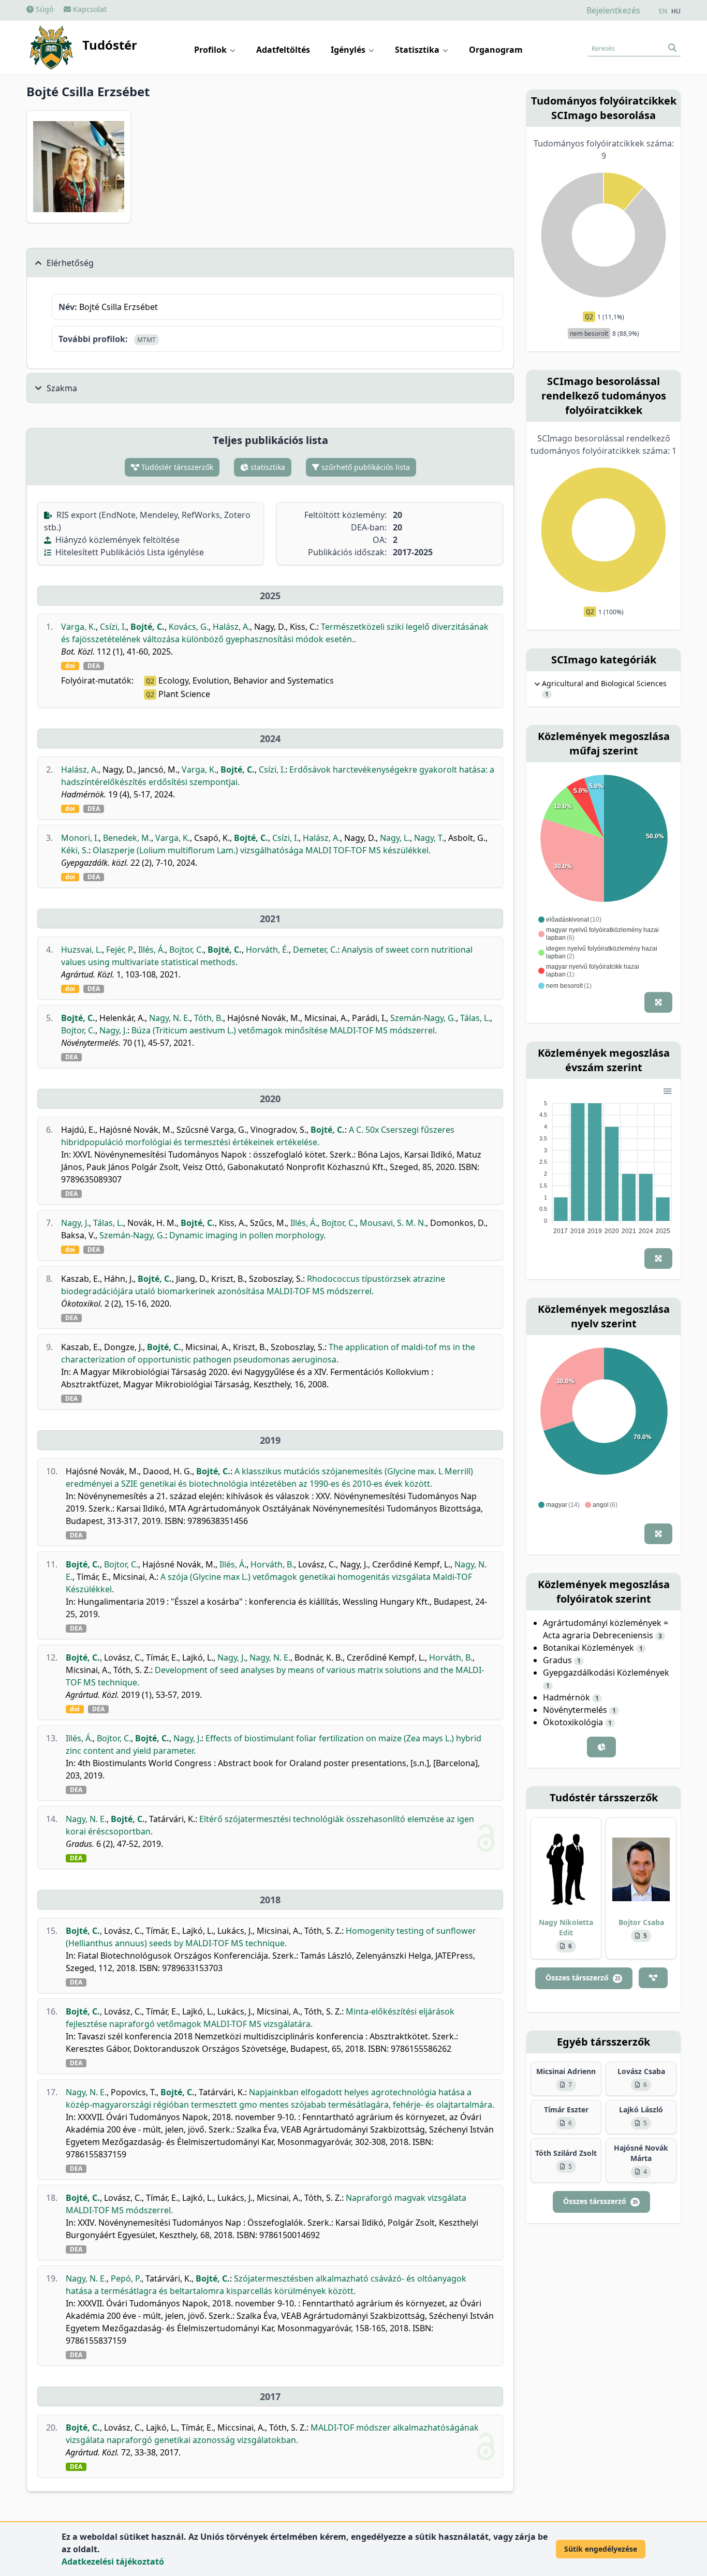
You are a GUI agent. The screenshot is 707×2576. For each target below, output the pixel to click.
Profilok (211, 50)
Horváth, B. (272, 1564)
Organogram (496, 50)
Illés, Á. (152, 950)
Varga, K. (78, 627)
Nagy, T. (429, 838)
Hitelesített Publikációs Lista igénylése (129, 552)
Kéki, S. (75, 850)
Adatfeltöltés (283, 50)
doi (70, 666)
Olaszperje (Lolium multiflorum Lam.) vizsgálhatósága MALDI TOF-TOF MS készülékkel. (262, 850)
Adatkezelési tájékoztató (113, 2562)
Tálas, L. (475, 1018)
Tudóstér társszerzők (176, 467)
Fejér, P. (120, 950)
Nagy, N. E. (170, 1018)
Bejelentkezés (613, 10)
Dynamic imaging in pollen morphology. (247, 1235)
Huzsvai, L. (82, 950)
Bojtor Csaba (641, 1922)
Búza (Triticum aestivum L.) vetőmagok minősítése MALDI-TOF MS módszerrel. (284, 1030)
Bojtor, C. (186, 950)
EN (663, 11)
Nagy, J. (113, 1030)
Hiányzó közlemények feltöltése (116, 540)
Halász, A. (231, 627)
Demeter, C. (315, 950)
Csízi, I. (113, 627)
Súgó (43, 9)
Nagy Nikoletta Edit (566, 1927)
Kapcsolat (89, 9)
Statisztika (418, 50)
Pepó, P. (126, 2278)
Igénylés (349, 50)
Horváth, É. (267, 950)
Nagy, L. (395, 838)
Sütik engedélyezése (601, 2549)
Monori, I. (80, 838)
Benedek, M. (127, 838)
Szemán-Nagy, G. (423, 1018)
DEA (94, 666)
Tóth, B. (209, 1018)
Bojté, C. (148, 627)
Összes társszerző (583, 1978)
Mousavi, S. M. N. (393, 1223)
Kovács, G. (189, 627)
